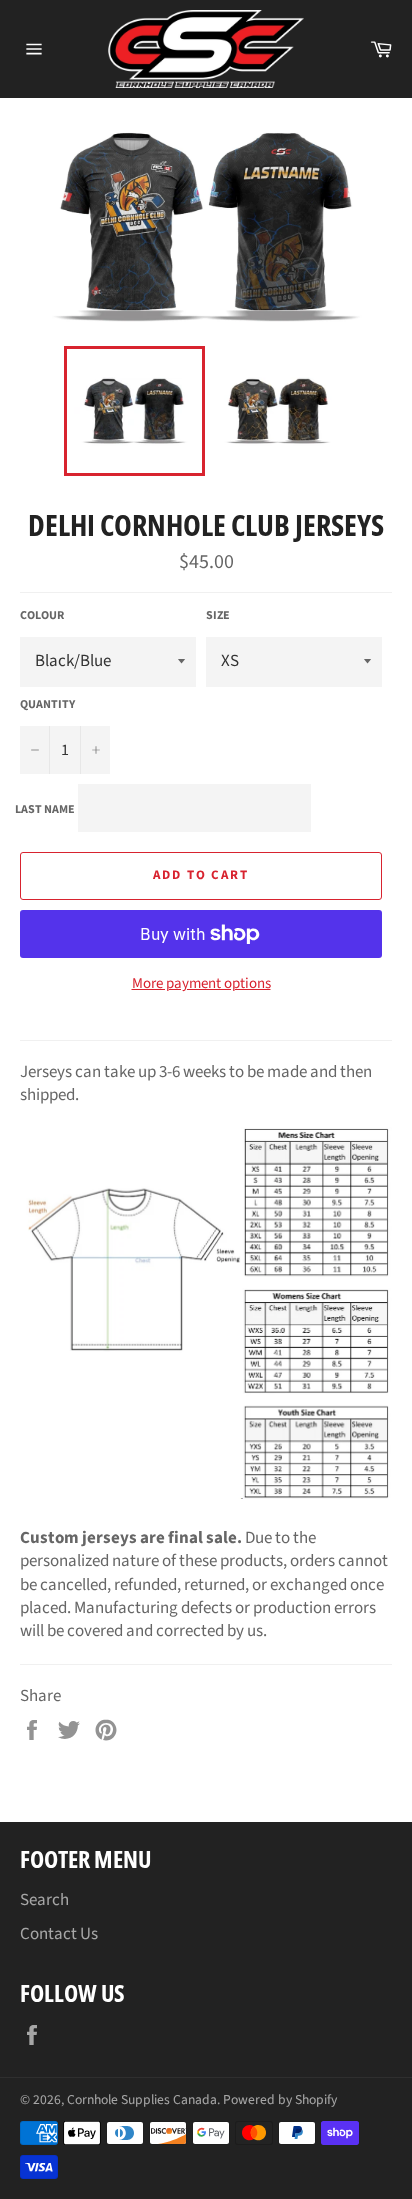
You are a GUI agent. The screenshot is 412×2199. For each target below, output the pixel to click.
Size (218, 616)
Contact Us (59, 1934)
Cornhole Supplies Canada (142, 2099)
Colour (42, 616)
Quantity (47, 705)
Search (44, 1900)
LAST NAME (45, 809)
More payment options (201, 984)
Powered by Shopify (280, 2099)
